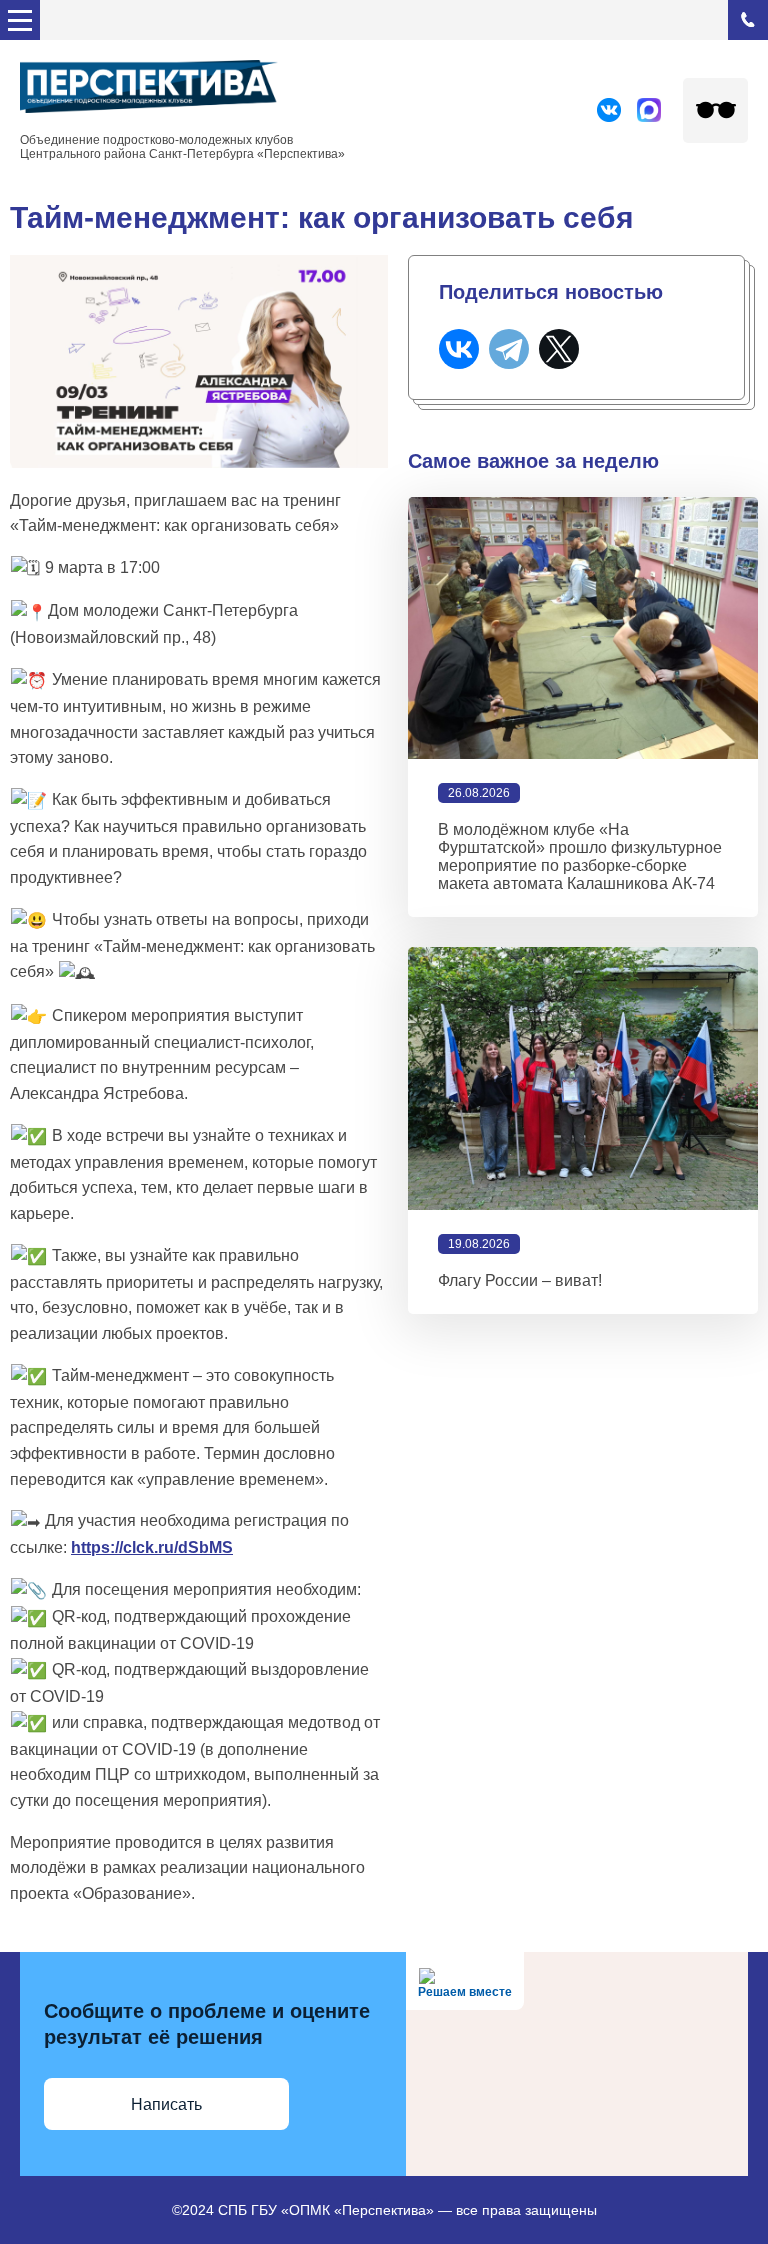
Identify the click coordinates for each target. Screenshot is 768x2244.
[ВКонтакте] (459, 349)
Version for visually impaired (715, 110)
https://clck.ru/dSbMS (152, 1547)
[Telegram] (509, 349)
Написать (166, 2104)
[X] (559, 349)
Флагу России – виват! (520, 1280)
